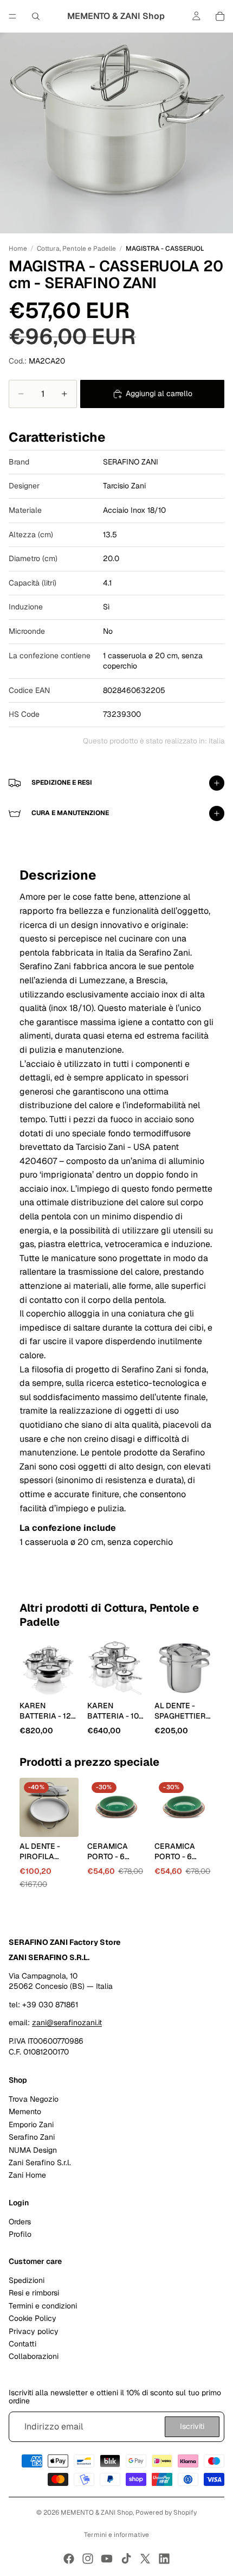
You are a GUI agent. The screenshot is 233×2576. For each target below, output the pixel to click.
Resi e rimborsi (34, 2293)
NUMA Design (33, 2150)
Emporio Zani (31, 2125)
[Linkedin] (164, 2559)
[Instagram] (88, 2559)
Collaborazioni (34, 2357)
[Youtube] (107, 2559)
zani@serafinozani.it (67, 2023)
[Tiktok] (126, 2559)
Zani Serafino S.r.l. (40, 2162)
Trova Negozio (34, 2099)
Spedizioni (27, 2281)
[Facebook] (69, 2559)
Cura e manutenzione (70, 813)
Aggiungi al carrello (159, 393)
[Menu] (12, 16)
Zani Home (27, 2176)
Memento (25, 2112)
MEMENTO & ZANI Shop (97, 2513)
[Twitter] (145, 2559)
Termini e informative (116, 2535)
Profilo (20, 2234)
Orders (20, 2222)
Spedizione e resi (62, 783)
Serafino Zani (32, 2138)
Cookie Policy (33, 2319)
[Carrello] (220, 16)
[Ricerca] (36, 16)
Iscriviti (192, 2427)
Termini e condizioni (43, 2306)
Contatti (22, 2344)
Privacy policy (34, 2331)
